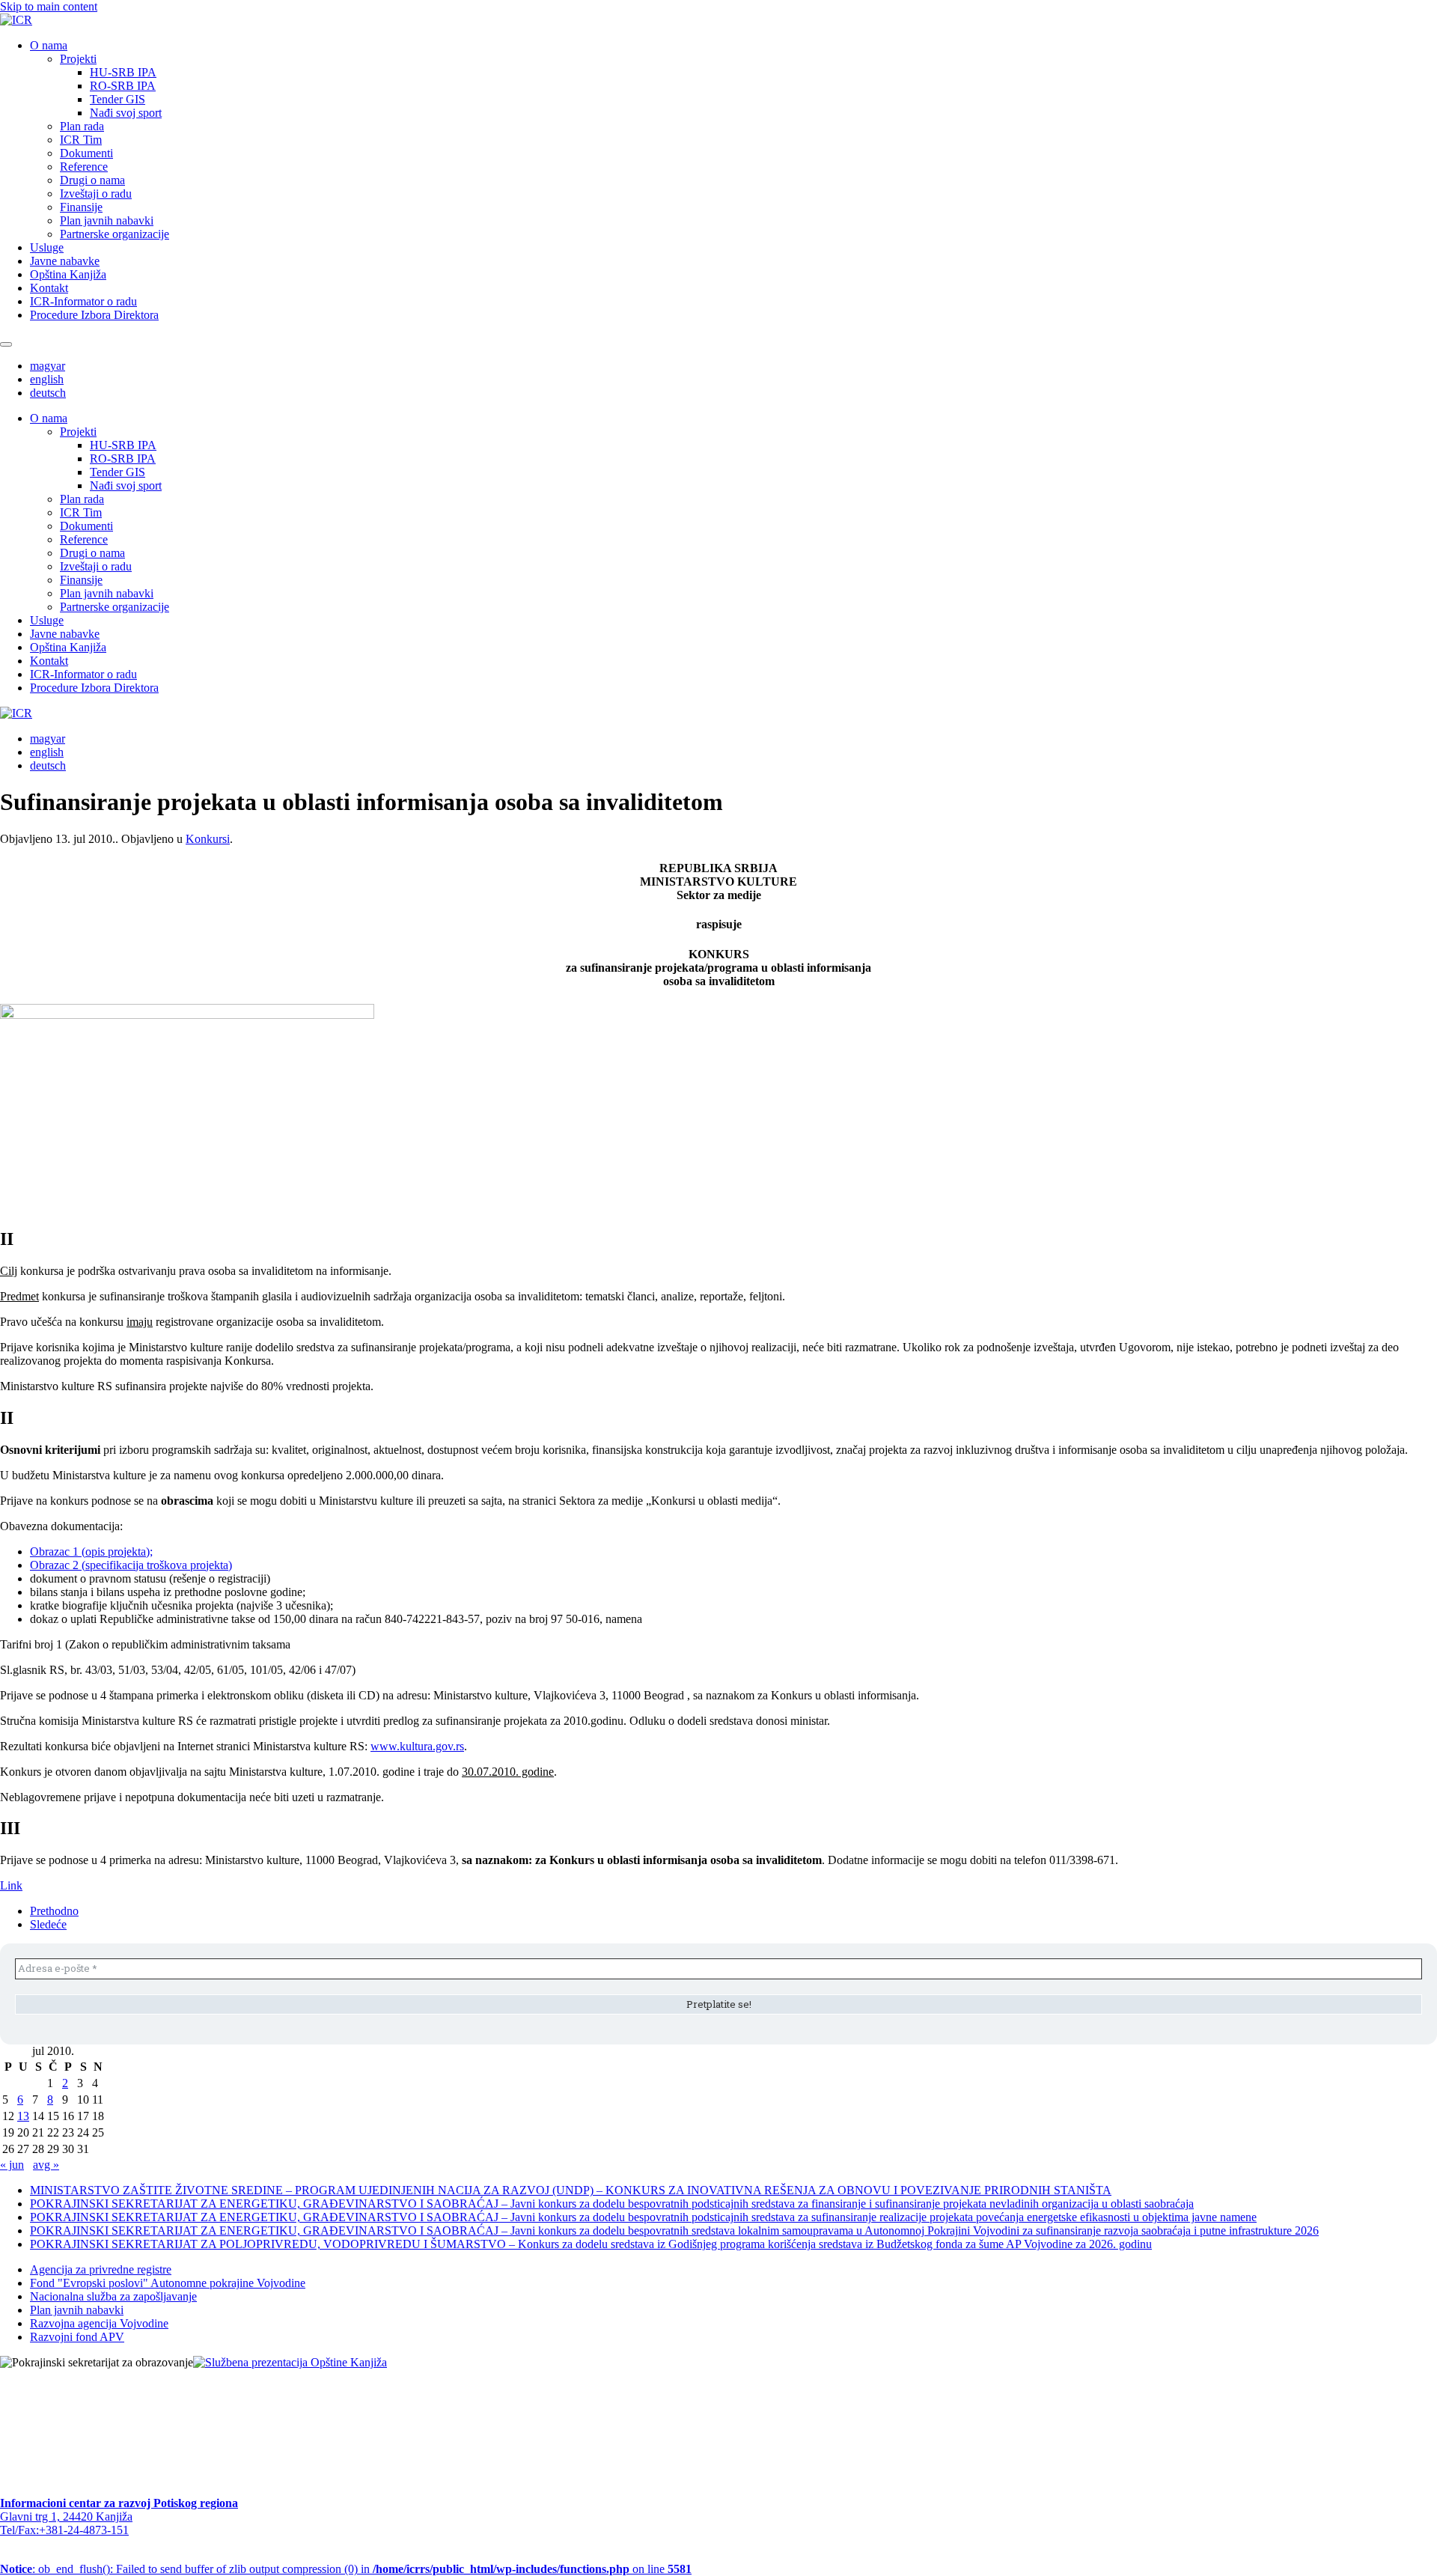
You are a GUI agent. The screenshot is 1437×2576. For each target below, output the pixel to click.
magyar (48, 366)
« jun (12, 2165)
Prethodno (54, 1911)
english (47, 379)
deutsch (48, 393)
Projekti (78, 59)
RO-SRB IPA (123, 86)
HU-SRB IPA (123, 72)
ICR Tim (81, 140)
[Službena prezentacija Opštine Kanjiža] (290, 2362)
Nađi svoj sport (126, 113)
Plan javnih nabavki (107, 220)
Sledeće (48, 1924)
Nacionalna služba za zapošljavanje (113, 2296)
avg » (46, 2165)
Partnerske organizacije (115, 234)
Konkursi (208, 839)
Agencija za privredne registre (101, 2269)
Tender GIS (118, 99)
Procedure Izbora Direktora (94, 315)
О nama (49, 45)
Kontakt (49, 288)
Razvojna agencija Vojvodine (99, 2323)
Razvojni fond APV (77, 2337)
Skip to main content (49, 6)
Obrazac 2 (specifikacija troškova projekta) (131, 1565)
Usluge (47, 247)
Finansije (81, 207)
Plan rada (82, 126)
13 (23, 2116)
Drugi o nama (92, 180)
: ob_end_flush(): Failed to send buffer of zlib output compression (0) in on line (346, 2569)
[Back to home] (16, 20)
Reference (84, 167)
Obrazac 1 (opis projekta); (91, 1552)
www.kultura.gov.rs (417, 1746)
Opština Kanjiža (68, 274)
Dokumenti (86, 153)
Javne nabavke (65, 261)
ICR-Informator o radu (83, 301)
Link (11, 1885)
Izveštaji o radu (96, 194)
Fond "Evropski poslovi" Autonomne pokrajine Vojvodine (168, 2283)
